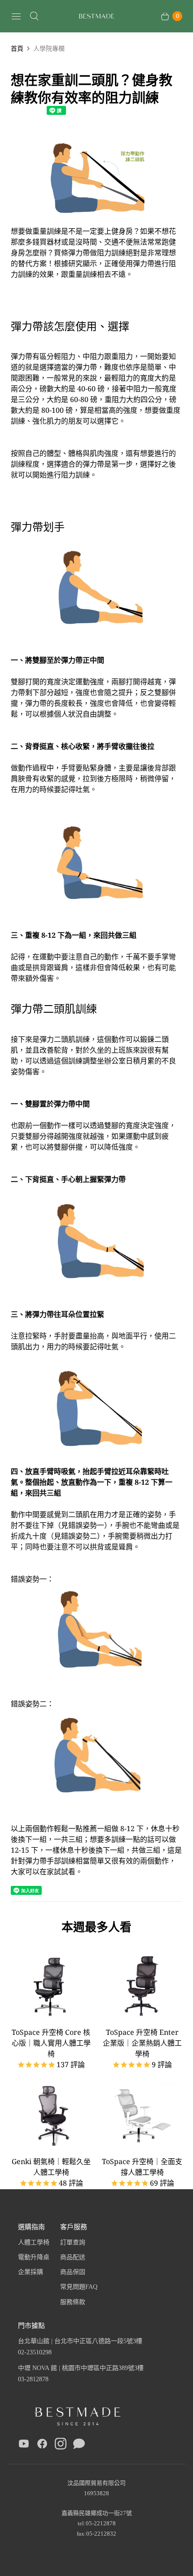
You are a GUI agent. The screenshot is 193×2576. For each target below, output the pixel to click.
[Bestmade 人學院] (96, 16)
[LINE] (79, 2445)
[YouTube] (24, 2445)
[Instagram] (61, 2445)
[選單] (16, 16)
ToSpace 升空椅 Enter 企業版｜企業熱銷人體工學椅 (142, 2043)
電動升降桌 (34, 2257)
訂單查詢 (73, 2242)
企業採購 (31, 2272)
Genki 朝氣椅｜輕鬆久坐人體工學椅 (51, 2167)
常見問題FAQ (79, 2287)
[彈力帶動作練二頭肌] (96, 220)
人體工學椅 (34, 2242)
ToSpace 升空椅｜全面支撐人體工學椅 (142, 2167)
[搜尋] (34, 16)
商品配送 (73, 2257)
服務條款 (73, 2302)
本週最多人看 (96, 1927)
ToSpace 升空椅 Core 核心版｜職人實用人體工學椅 (51, 2043)
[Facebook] (42, 2445)
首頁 (17, 48)
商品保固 (73, 2272)
